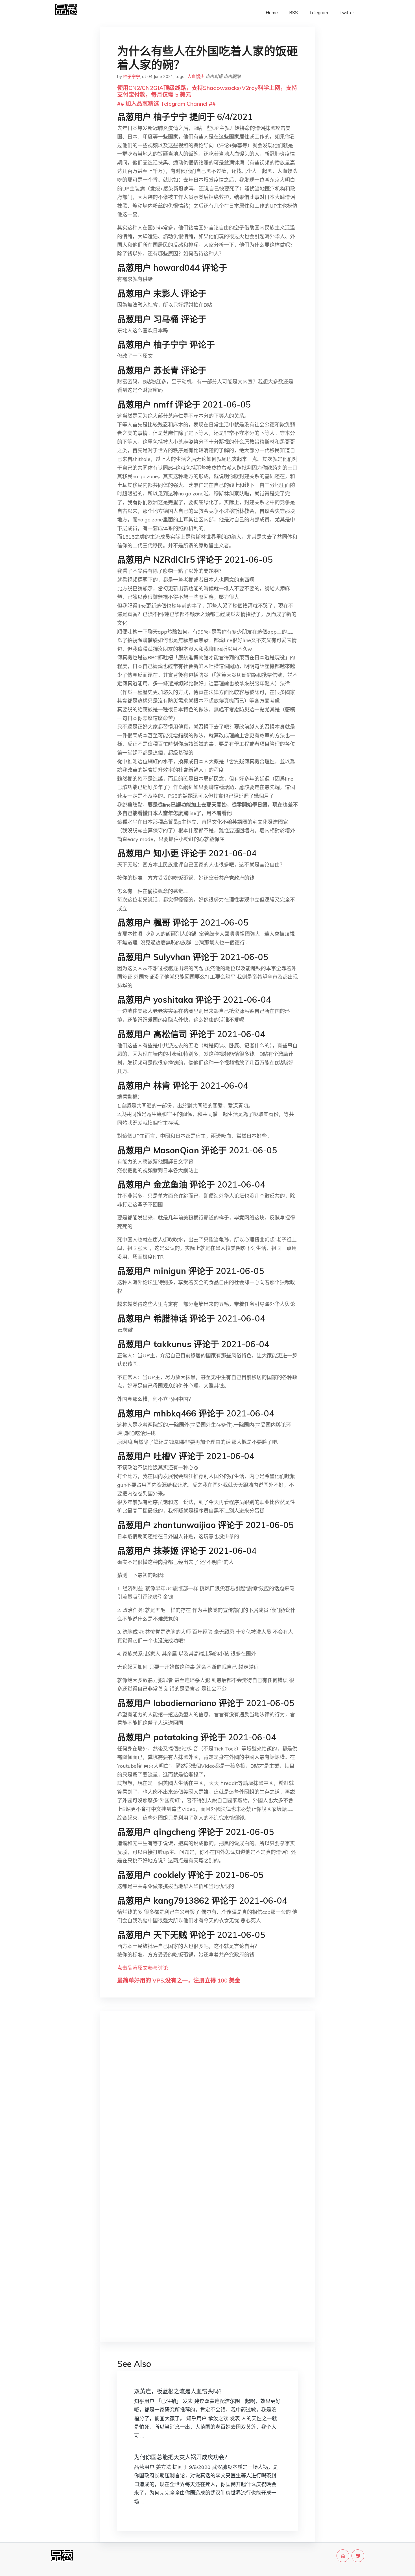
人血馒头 (196, 76)
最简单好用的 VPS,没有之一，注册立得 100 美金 (179, 1980)
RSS (293, 13)
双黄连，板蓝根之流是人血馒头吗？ (179, 2391)
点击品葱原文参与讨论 (143, 1968)
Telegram (319, 13)
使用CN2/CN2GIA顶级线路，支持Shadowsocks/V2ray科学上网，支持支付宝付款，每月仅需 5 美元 (207, 91)
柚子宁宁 (132, 76)
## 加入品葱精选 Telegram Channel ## (166, 104)
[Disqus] (207, 2105)
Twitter (347, 13)
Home (272, 13)
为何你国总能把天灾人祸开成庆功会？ (182, 2457)
